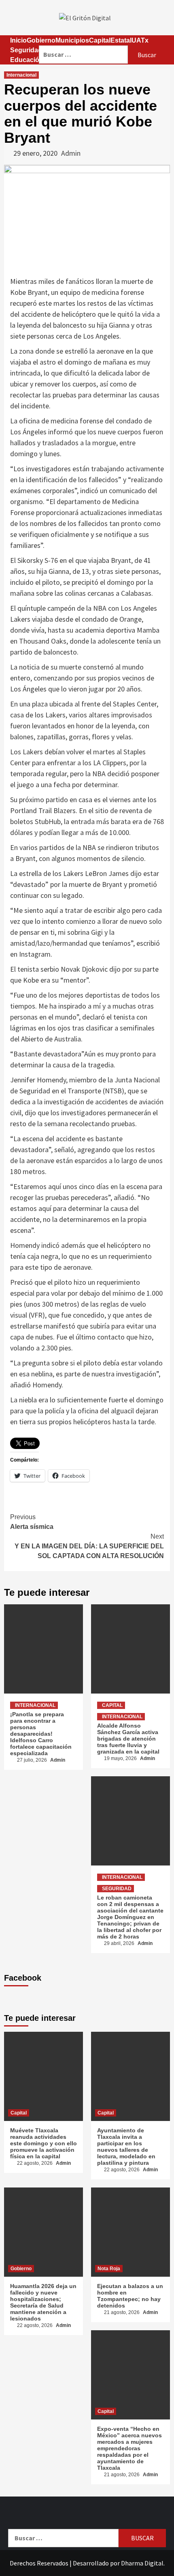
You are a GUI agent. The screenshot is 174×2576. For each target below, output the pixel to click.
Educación (27, 60)
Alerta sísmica (32, 1522)
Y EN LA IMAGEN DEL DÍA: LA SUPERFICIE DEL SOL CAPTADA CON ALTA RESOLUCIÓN (89, 1546)
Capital (112, 1705)
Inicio (18, 40)
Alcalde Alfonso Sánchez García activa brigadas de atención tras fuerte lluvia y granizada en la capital (128, 1739)
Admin (71, 153)
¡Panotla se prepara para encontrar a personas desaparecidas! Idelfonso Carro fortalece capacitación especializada (41, 1734)
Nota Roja (109, 2269)
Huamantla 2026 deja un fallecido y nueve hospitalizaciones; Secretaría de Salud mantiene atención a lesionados (43, 2302)
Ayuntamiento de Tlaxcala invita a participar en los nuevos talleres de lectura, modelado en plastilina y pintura (126, 2147)
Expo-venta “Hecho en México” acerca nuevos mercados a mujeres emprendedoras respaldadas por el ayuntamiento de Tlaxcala (129, 2448)
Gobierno (21, 2269)
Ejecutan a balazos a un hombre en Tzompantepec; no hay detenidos (130, 2296)
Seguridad (26, 50)
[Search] (102, 40)
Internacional (21, 75)
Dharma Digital (142, 2563)
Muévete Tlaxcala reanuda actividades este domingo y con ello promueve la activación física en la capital (43, 2143)
